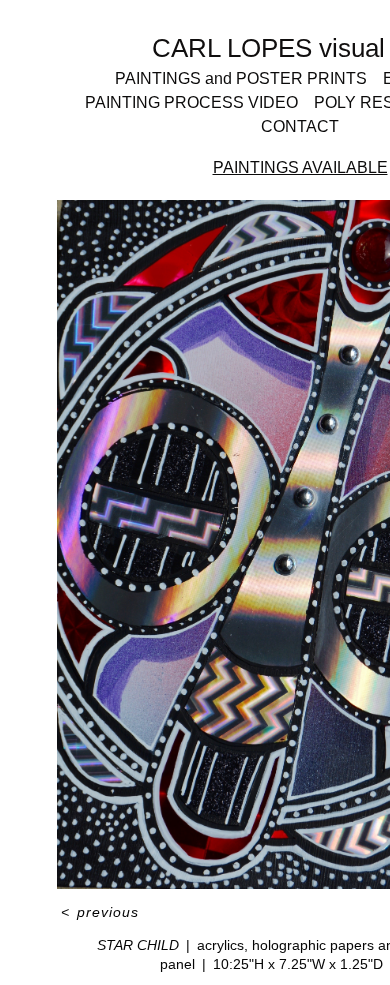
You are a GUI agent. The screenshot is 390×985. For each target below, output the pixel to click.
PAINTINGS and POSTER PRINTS (241, 78)
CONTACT (300, 126)
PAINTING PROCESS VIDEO (191, 102)
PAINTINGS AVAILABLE (300, 167)
